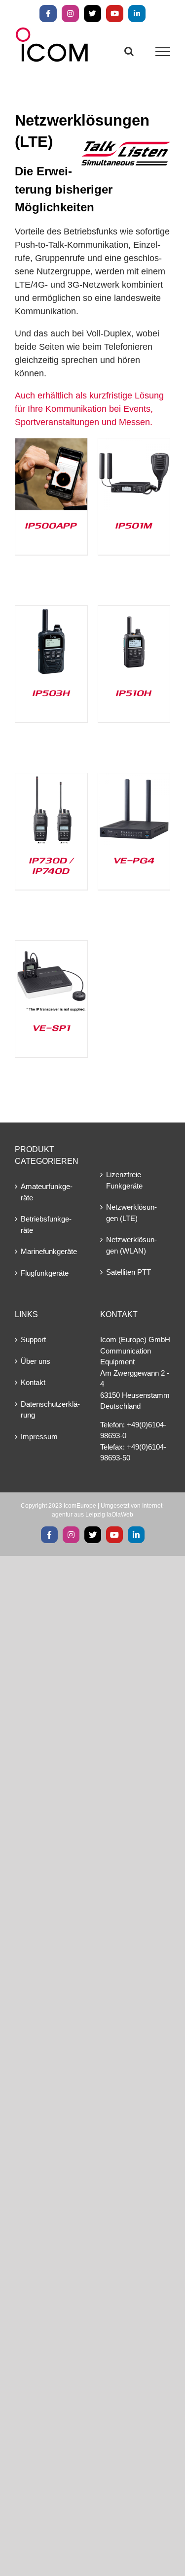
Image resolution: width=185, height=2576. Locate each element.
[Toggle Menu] (163, 52)
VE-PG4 (134, 860)
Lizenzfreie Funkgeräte (124, 1180)
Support (33, 1339)
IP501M (134, 525)
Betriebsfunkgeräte (46, 1224)
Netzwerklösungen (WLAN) (131, 1245)
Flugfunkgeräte (45, 1273)
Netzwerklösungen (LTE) (131, 1213)
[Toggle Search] (129, 51)
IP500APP (51, 525)
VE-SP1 (51, 1027)
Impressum (39, 1437)
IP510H (134, 693)
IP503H (51, 693)
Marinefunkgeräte (49, 1251)
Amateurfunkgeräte (47, 1192)
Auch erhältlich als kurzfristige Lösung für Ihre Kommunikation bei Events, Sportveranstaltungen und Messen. (89, 409)
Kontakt (33, 1382)
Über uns (36, 1361)
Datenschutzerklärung (50, 1410)
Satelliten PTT (129, 1272)
